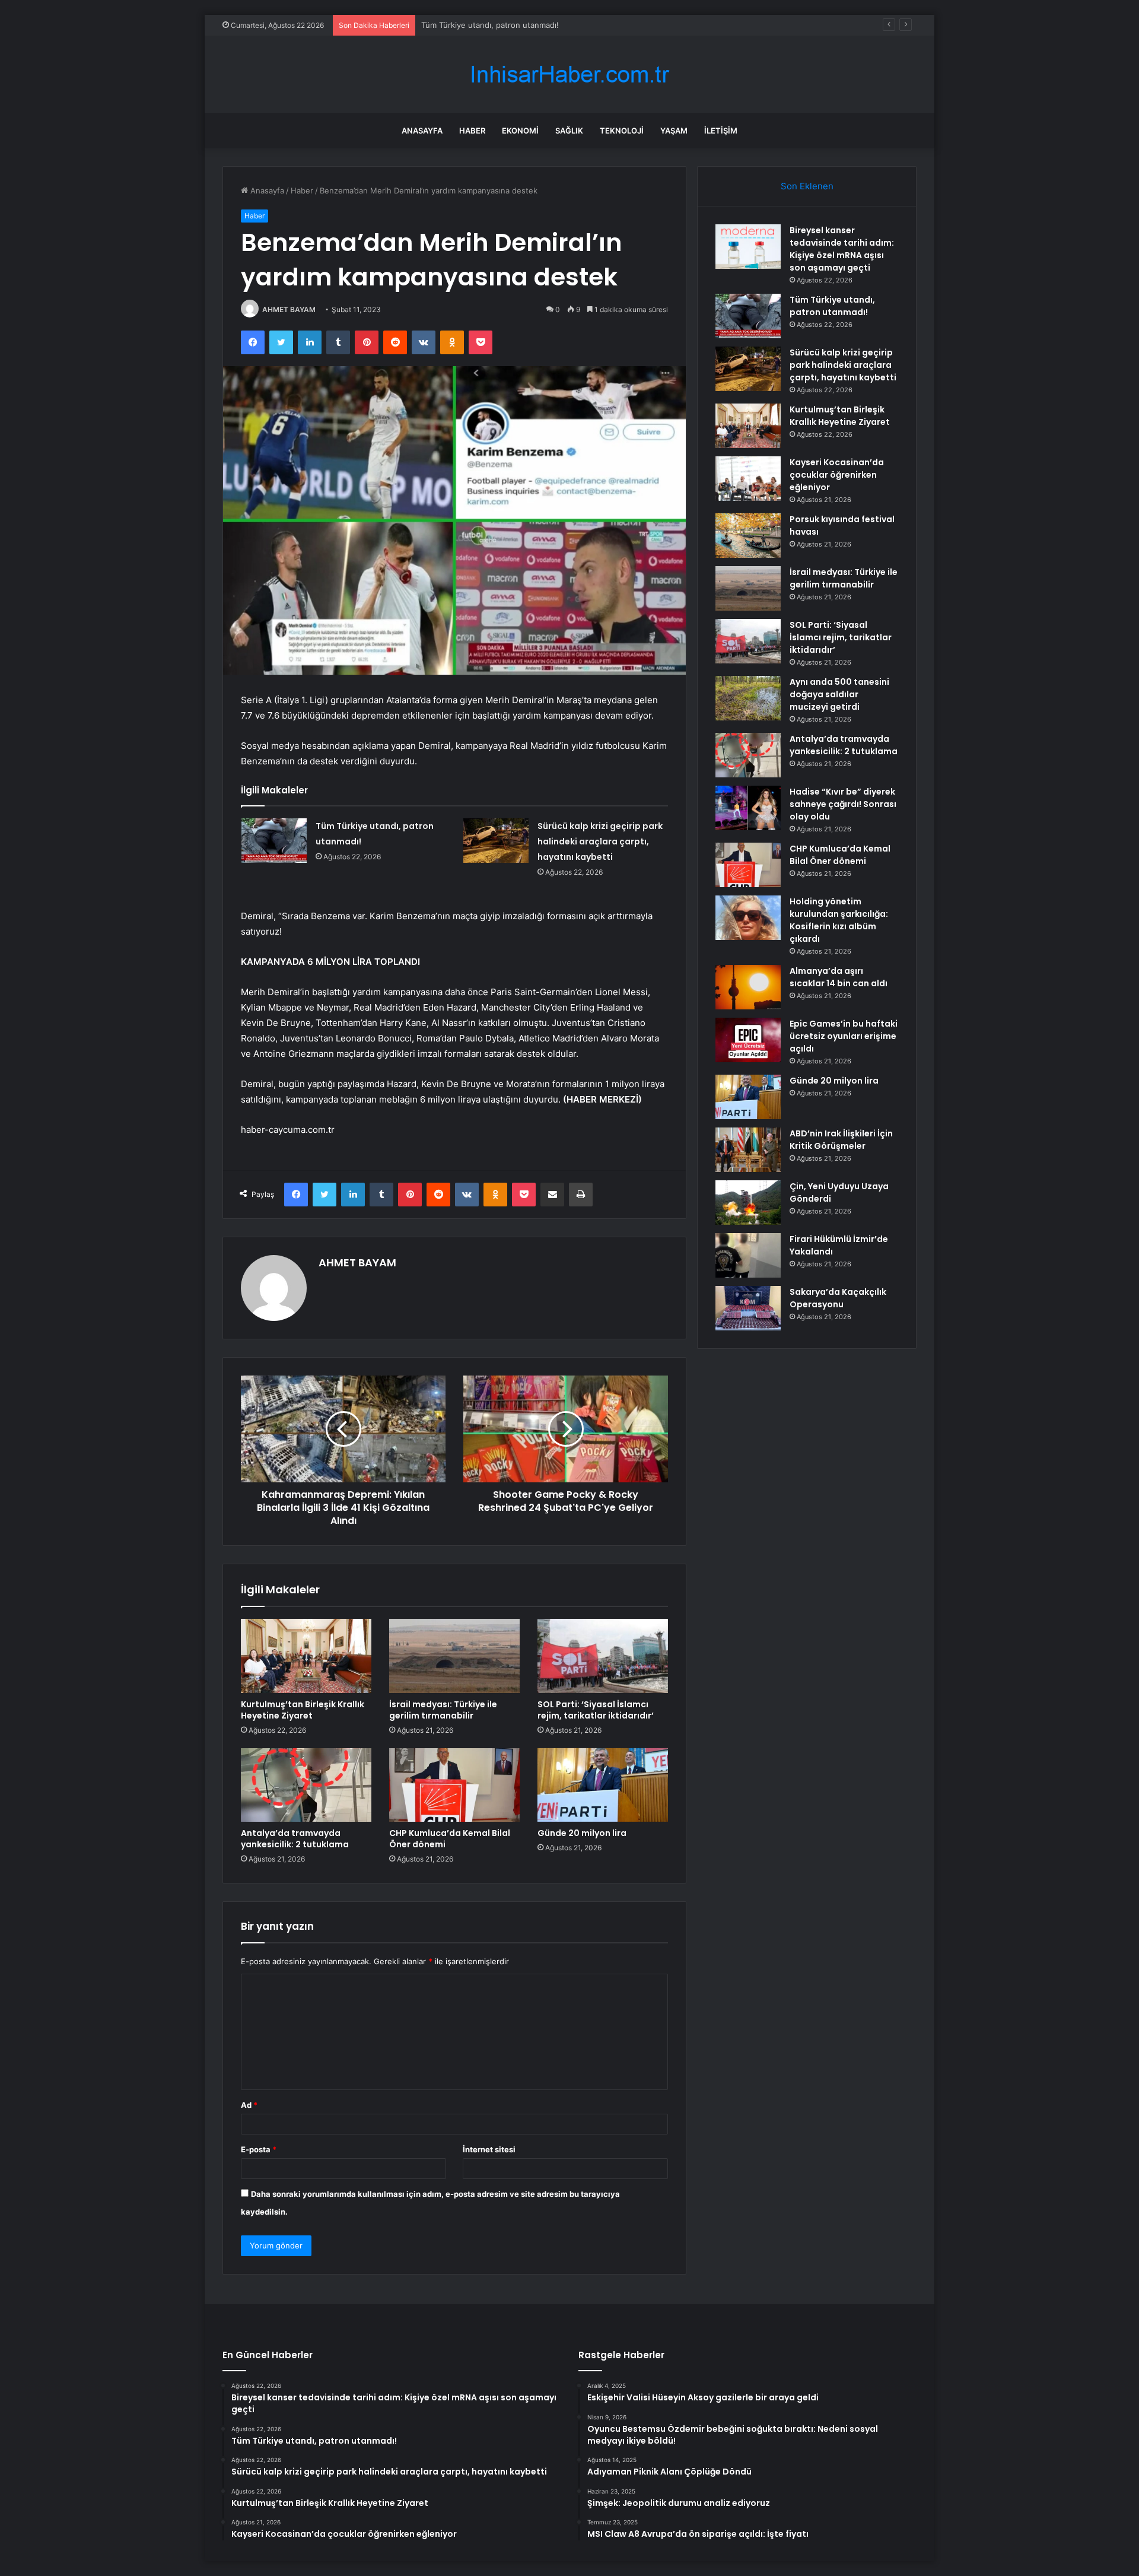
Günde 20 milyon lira (582, 1833)
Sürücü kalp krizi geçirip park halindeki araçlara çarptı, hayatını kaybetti (551, 25)
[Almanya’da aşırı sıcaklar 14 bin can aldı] (748, 987)
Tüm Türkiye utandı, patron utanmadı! (832, 306)
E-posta (259, 2149)
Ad (249, 2105)
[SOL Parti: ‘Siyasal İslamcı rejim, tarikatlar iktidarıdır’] (603, 1656)
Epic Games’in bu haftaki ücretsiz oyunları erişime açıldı (844, 1036)
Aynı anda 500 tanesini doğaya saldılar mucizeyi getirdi (839, 694)
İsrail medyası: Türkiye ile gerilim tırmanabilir (443, 1710)
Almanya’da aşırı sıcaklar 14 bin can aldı (839, 977)
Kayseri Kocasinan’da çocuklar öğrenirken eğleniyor (837, 475)
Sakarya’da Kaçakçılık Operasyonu (838, 1298)
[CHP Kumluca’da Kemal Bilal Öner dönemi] (454, 1785)
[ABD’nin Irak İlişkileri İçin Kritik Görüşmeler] (748, 1150)
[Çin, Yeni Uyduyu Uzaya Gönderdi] (748, 1203)
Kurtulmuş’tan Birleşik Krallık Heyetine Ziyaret (303, 1710)
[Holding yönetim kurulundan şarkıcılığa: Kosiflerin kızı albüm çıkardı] (748, 918)
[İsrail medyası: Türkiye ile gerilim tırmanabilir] (454, 1656)
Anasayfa (422, 131)
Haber (472, 131)
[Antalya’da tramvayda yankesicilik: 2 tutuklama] (306, 1785)
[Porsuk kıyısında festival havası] (748, 536)
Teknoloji (622, 131)
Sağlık (569, 131)
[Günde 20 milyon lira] (603, 1785)
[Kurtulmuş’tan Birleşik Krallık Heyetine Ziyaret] (306, 1656)
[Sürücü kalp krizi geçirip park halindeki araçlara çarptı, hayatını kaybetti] (496, 841)
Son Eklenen (807, 186)
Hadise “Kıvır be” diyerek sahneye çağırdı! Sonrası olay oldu (843, 804)
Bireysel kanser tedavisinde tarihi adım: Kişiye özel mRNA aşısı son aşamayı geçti (842, 249)
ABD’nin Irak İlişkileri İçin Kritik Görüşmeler (841, 1140)
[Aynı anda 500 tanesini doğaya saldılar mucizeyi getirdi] (748, 698)
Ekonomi (520, 131)
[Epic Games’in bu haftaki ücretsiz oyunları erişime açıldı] (748, 1040)
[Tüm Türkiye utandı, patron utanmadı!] (274, 841)
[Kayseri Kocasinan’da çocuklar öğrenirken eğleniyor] (748, 479)
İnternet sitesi (489, 2149)
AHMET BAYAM (289, 309)
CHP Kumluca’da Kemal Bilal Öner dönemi (450, 1839)
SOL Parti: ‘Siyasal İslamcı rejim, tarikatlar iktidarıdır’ (596, 1710)
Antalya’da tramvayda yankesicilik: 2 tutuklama (295, 1839)
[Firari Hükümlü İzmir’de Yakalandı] (748, 1255)
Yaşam (674, 131)
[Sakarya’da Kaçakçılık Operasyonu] (748, 1308)
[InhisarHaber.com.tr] (569, 74)
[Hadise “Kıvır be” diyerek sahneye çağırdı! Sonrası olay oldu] (748, 808)
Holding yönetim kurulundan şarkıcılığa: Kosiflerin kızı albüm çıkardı (839, 920)
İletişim (721, 131)
